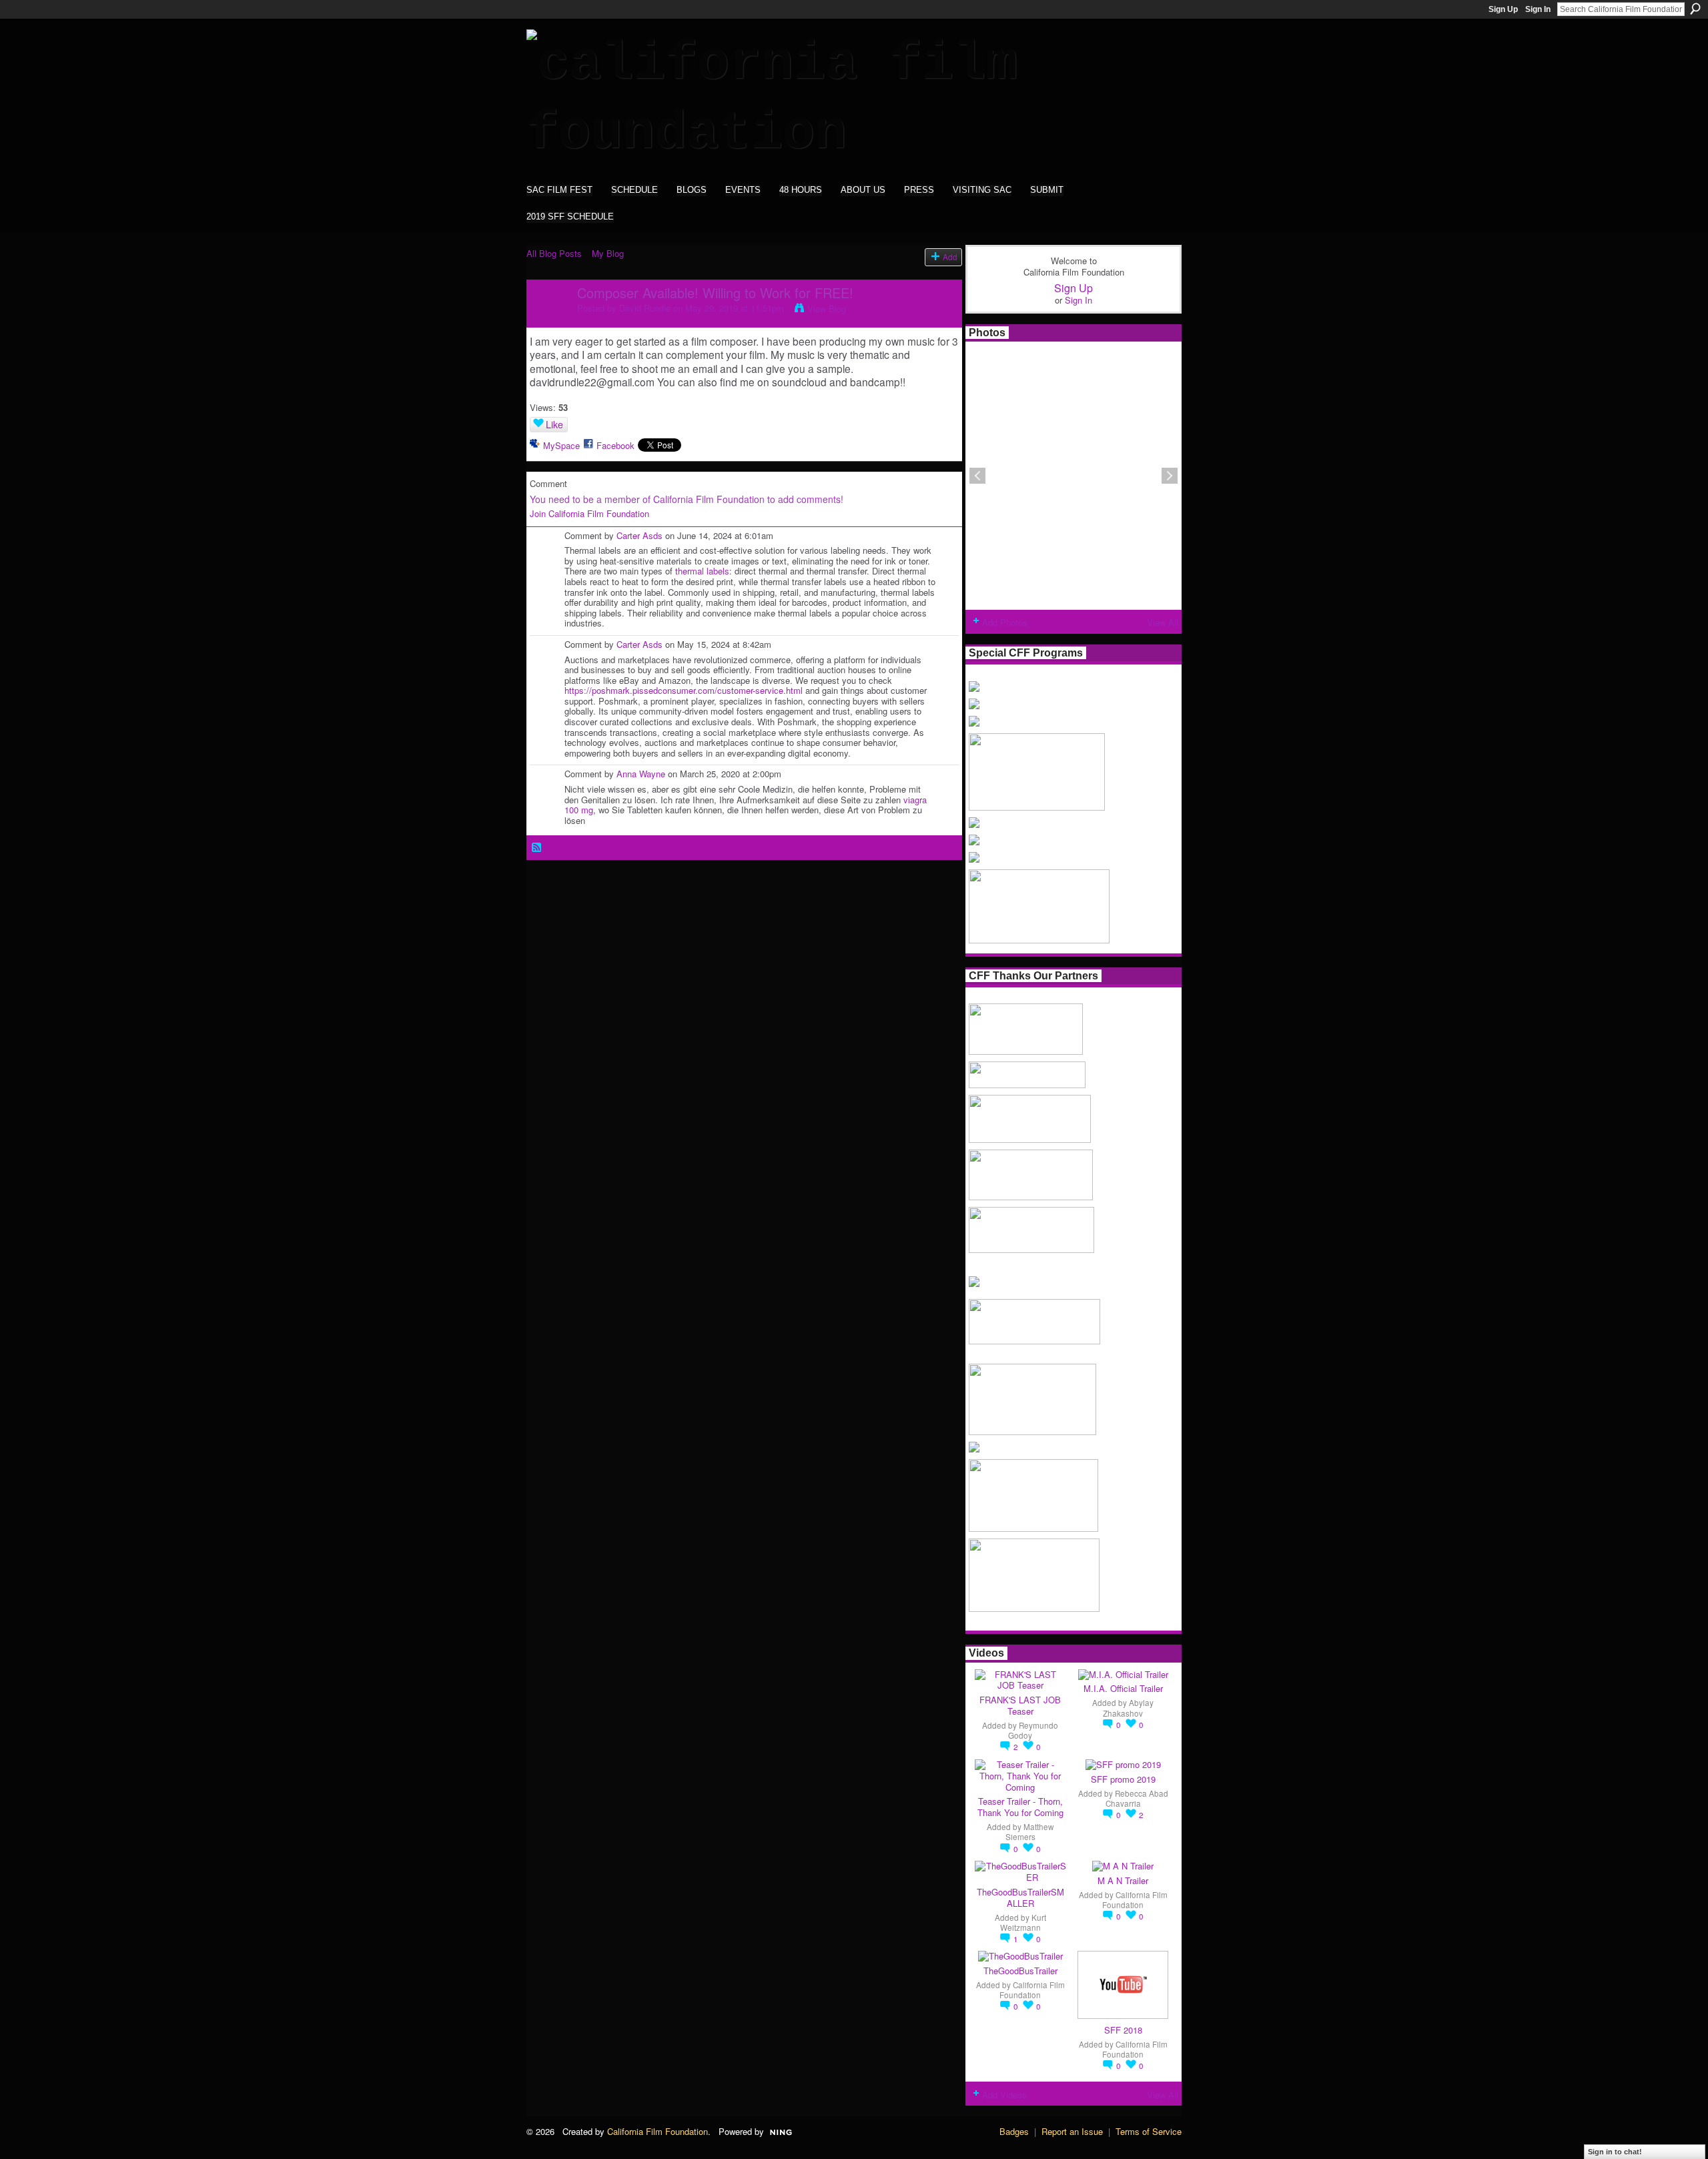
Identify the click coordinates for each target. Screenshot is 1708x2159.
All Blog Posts (554, 253)
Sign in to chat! (1615, 2152)
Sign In (1538, 9)
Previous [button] (977, 476)
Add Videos (1004, 2095)
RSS (537, 848)
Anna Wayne (641, 774)
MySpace (561, 445)
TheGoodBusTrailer (1020, 1971)
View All (1163, 622)
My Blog (608, 253)
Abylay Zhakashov (1128, 1708)
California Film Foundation (1135, 1900)
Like (554, 424)
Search (1695, 9)
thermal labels (702, 571)
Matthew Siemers (1030, 1832)
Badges (1014, 2131)
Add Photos (1005, 622)
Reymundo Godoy (1033, 1730)
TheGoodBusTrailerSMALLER (1020, 1897)
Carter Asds (639, 535)
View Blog (827, 309)
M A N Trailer (1123, 1880)
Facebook (615, 445)
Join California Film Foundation (589, 513)
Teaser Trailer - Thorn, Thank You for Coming (1020, 1807)
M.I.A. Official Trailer (1123, 1688)
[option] (1074, 476)
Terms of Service (1149, 2131)
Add (950, 257)
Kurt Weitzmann (1023, 1922)
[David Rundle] (548, 321)
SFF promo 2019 (1123, 1779)
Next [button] (1170, 476)
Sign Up (1503, 9)
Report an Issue (1072, 2131)
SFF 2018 (1123, 2030)
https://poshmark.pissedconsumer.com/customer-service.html (684, 690)
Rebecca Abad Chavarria (1137, 1798)
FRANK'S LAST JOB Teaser (1020, 1705)
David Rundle (645, 308)
